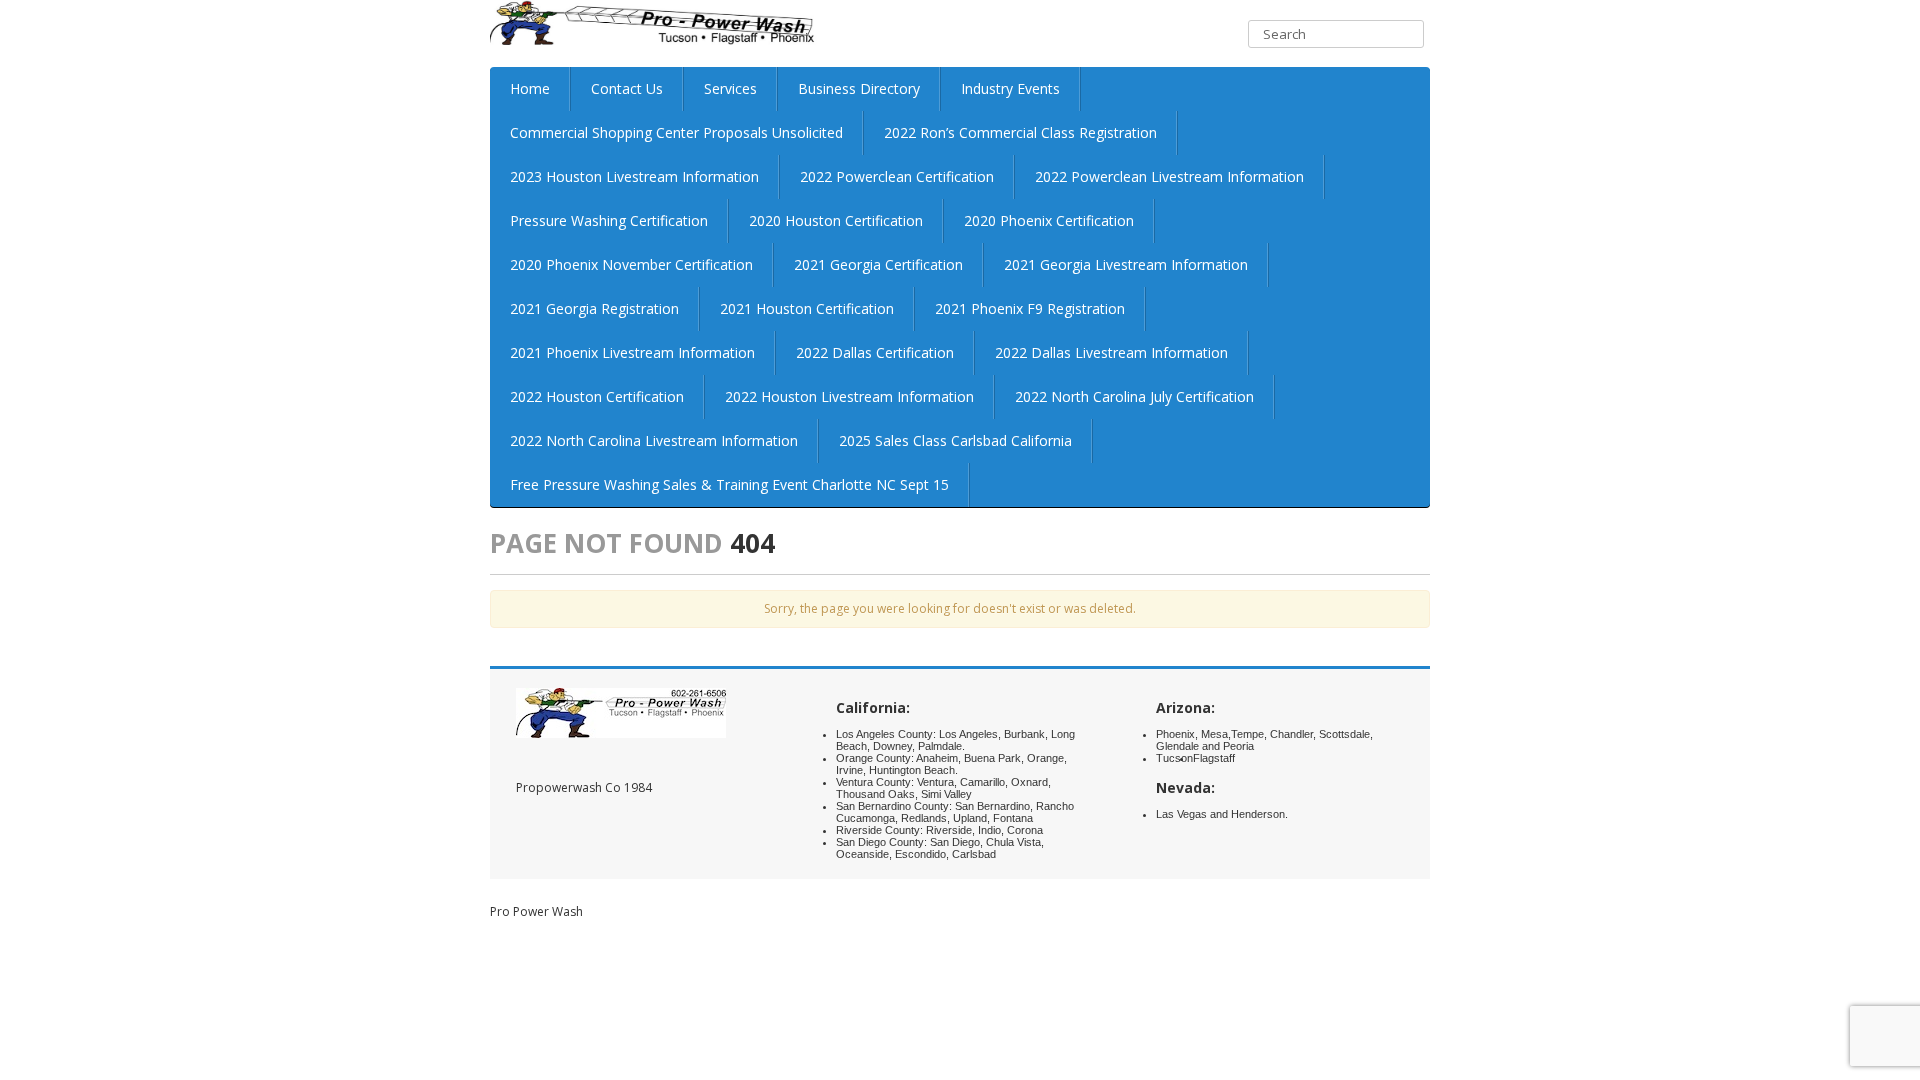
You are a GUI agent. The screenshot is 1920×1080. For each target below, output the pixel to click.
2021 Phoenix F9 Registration (1030, 308)
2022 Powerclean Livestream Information (1169, 176)
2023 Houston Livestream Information (634, 176)
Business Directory (859, 88)
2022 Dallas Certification (875, 352)
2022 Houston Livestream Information (849, 396)
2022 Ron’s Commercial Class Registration (1020, 132)
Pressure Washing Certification (609, 220)
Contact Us (627, 88)
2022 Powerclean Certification (897, 176)
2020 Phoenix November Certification (631, 264)
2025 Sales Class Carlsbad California (955, 440)
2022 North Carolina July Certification (1134, 396)
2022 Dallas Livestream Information (1111, 352)
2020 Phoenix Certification (1049, 220)
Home (530, 88)
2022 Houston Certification (597, 396)
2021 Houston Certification (807, 308)
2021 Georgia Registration (594, 308)
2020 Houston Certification (836, 220)
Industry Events (1010, 88)
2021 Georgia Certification (878, 264)
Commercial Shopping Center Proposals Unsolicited (676, 132)
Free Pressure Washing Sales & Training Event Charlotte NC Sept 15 (729, 484)
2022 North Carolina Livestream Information (654, 440)
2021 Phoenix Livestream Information (632, 352)
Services (730, 88)
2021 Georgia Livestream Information (1126, 264)
